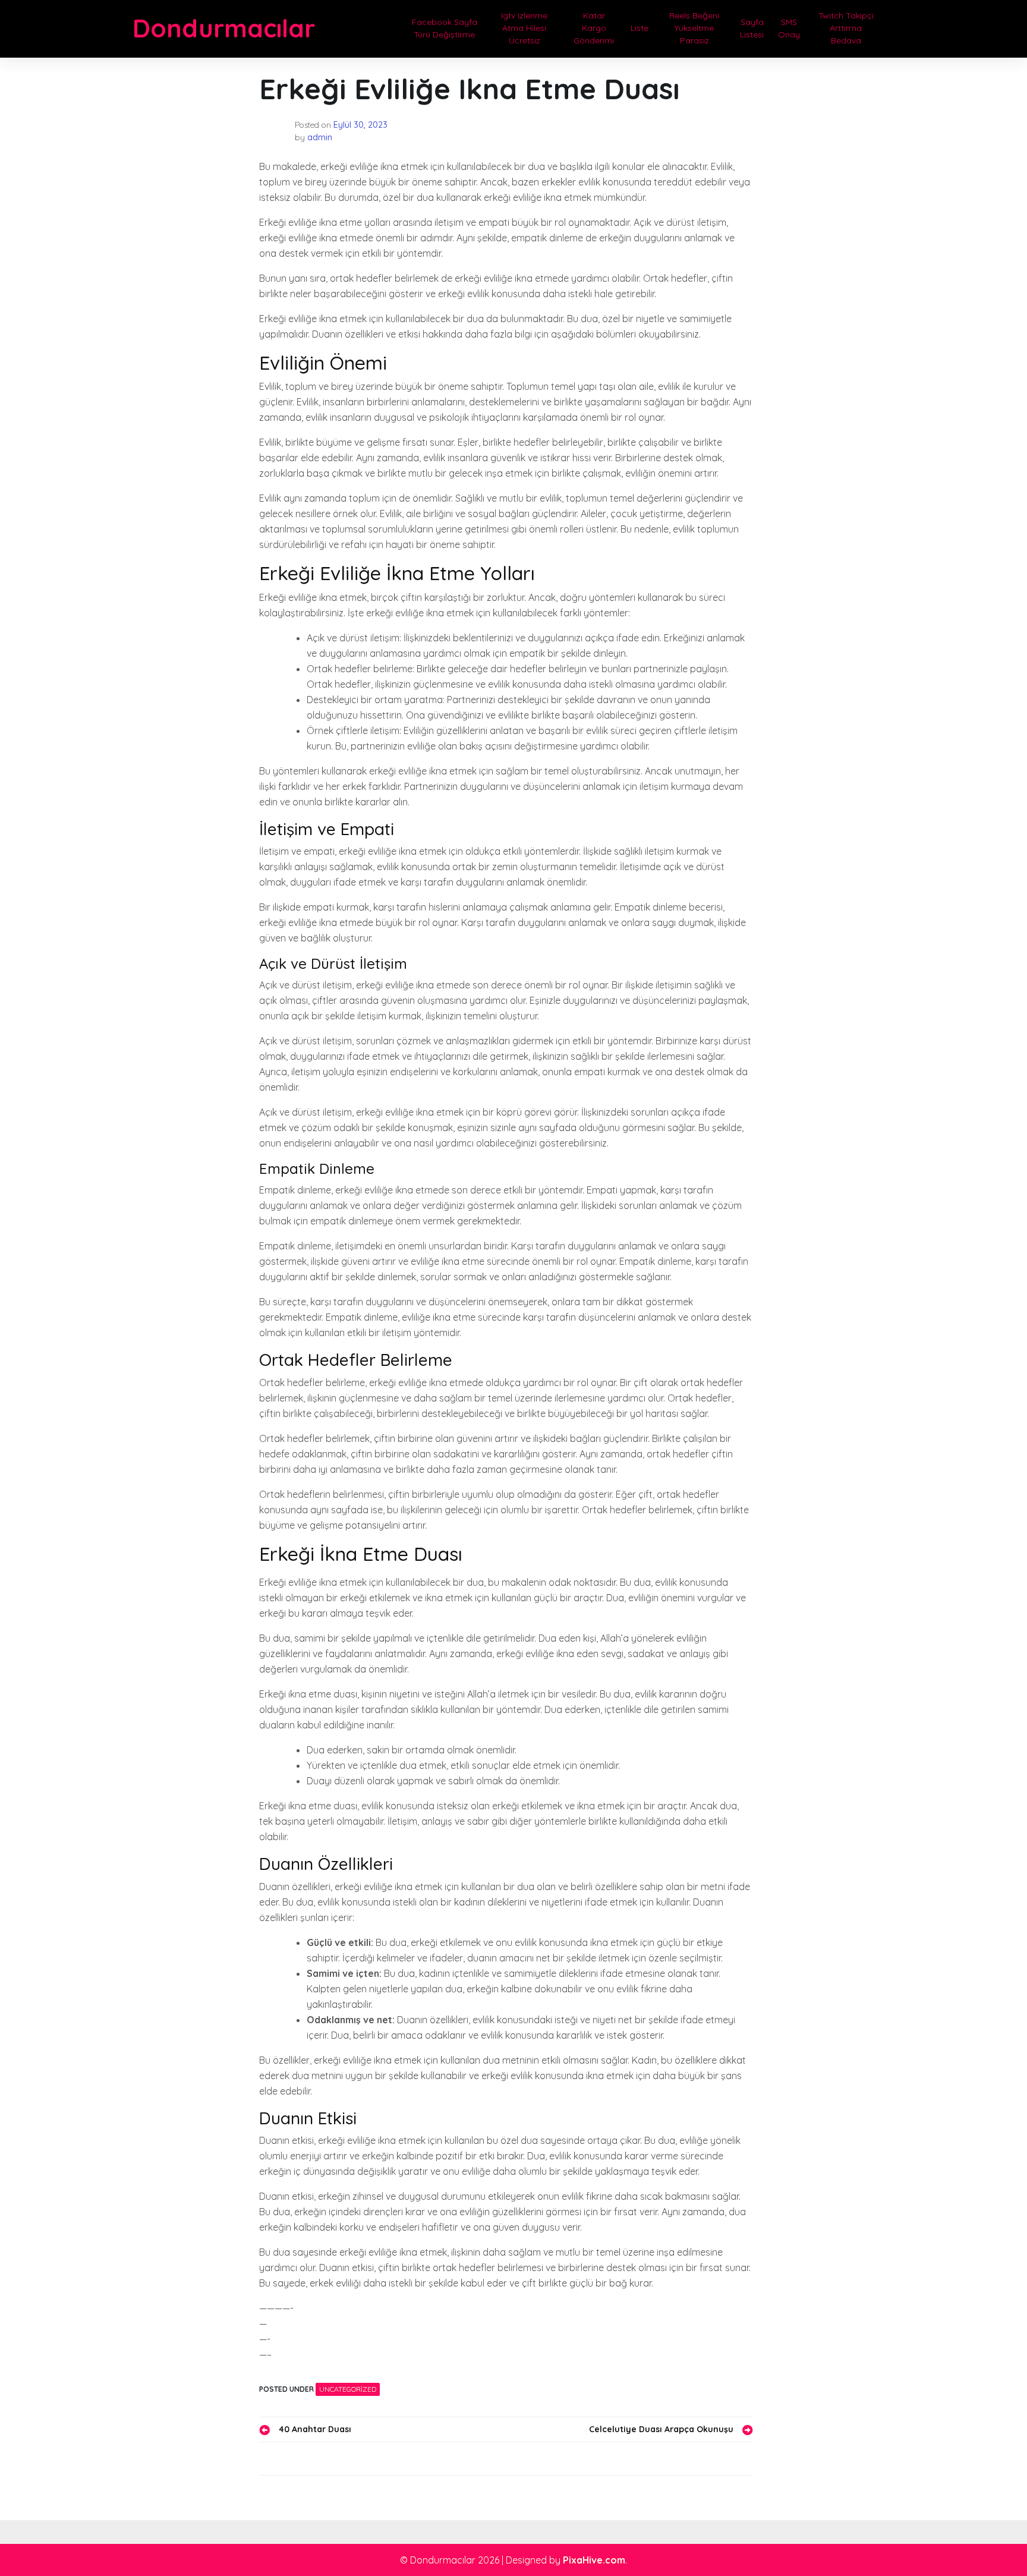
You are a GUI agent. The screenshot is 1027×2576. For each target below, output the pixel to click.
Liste (639, 28)
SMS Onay (789, 28)
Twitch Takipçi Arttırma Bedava (846, 28)
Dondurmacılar (224, 28)
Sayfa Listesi (752, 28)
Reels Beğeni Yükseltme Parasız (694, 28)
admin (320, 137)
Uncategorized (348, 2389)
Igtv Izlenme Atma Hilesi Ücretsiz (524, 28)
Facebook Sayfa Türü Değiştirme (445, 28)
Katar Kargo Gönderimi (594, 28)
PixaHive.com (594, 2560)
